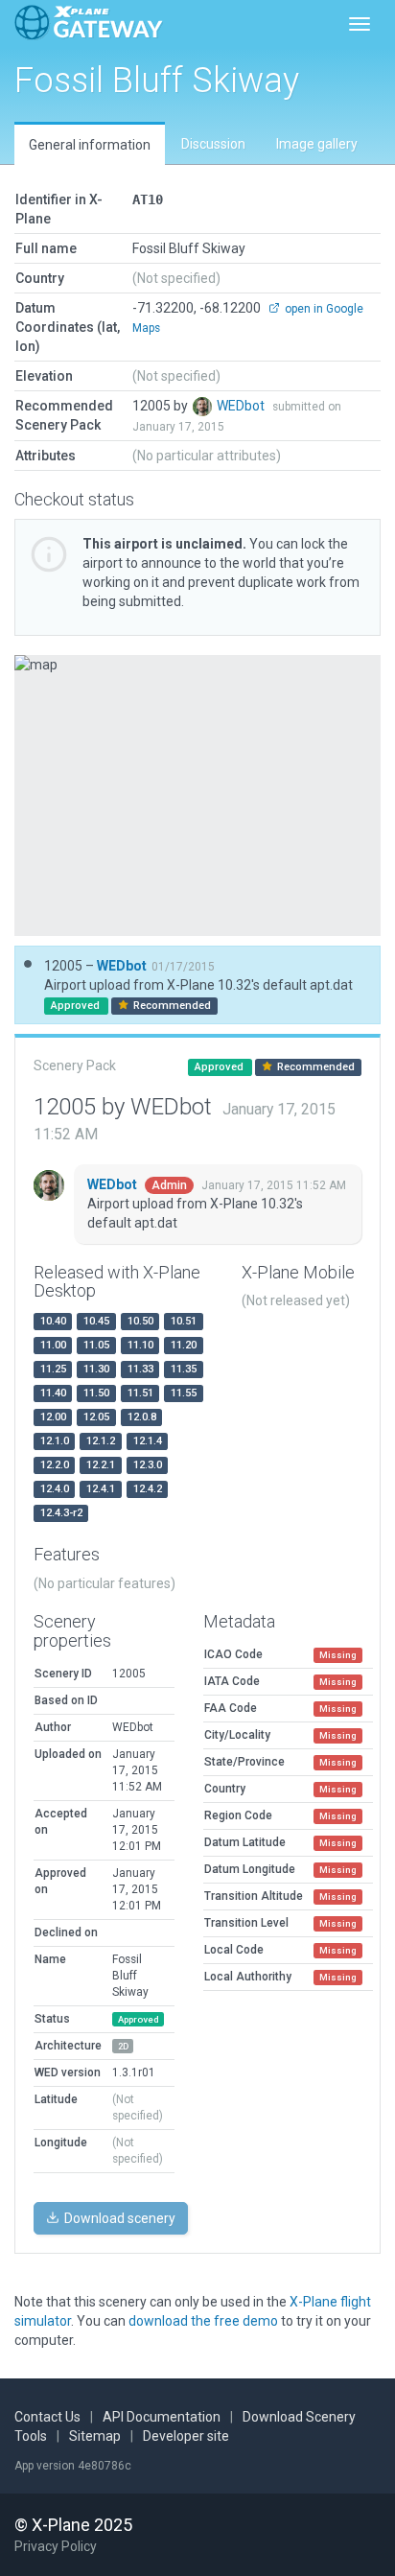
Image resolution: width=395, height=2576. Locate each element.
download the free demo (203, 2321)
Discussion (213, 144)
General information (90, 145)
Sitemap (95, 2436)
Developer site (186, 2436)
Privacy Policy (56, 2546)
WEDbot (242, 406)
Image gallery (317, 144)
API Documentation (162, 2417)
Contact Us (47, 2417)
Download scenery (118, 2218)
